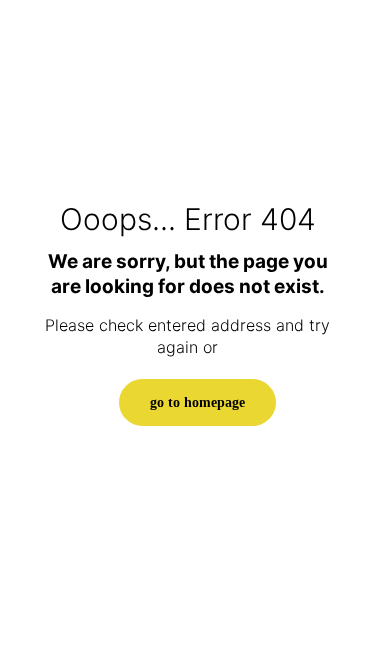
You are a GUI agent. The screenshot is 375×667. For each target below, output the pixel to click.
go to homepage (197, 402)
